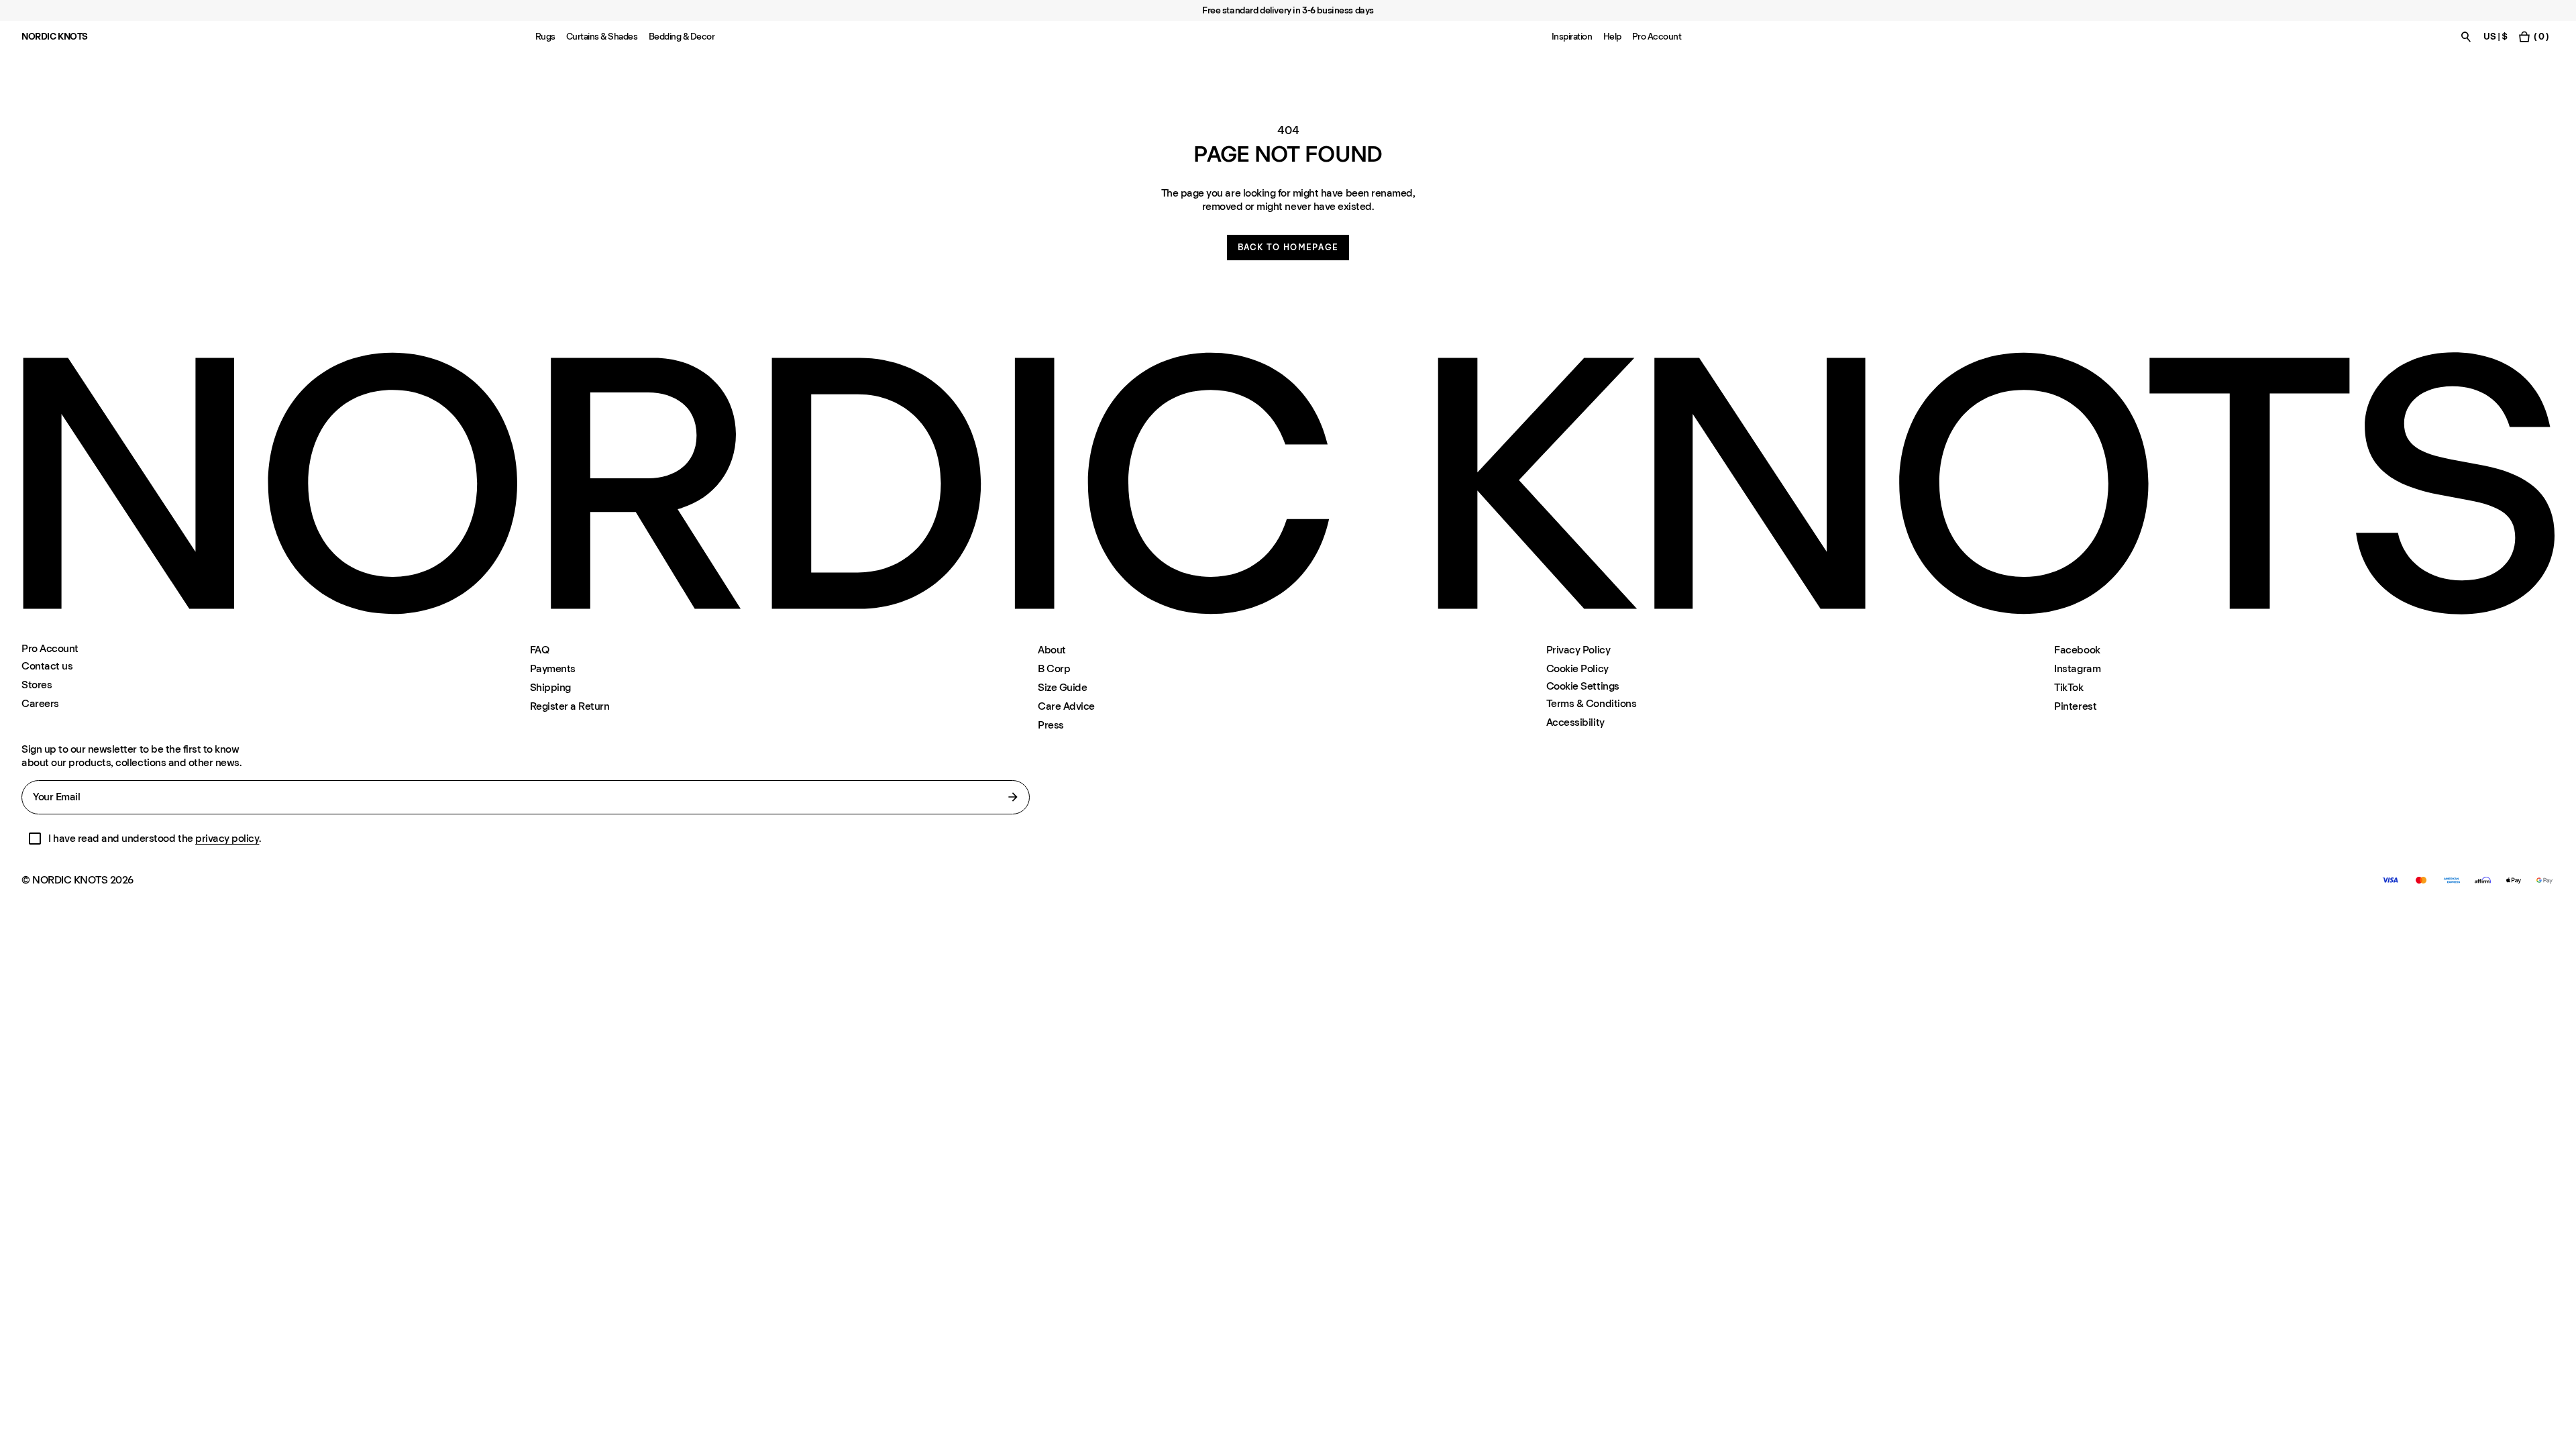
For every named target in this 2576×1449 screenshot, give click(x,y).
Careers (40, 703)
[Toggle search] (2466, 37)
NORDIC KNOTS (55, 37)
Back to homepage (1288, 247)
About (1052, 650)
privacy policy (227, 838)
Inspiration (1572, 37)
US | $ (2495, 37)
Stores (37, 685)
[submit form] (1013, 797)
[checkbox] (35, 839)
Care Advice (1066, 706)
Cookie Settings (1583, 686)
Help (1612, 37)
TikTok (2069, 687)
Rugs (545, 37)
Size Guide (1062, 687)
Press (1051, 725)
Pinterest (2075, 706)
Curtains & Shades (602, 37)
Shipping (550, 687)
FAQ (540, 650)
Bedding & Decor (682, 37)
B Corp (1054, 668)
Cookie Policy (1577, 668)
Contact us (47, 666)
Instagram (2077, 668)
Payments (553, 668)
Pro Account (1657, 37)
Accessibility (1575, 722)
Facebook (2077, 650)
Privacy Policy (1578, 650)
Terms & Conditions (1591, 703)
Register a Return (570, 706)
